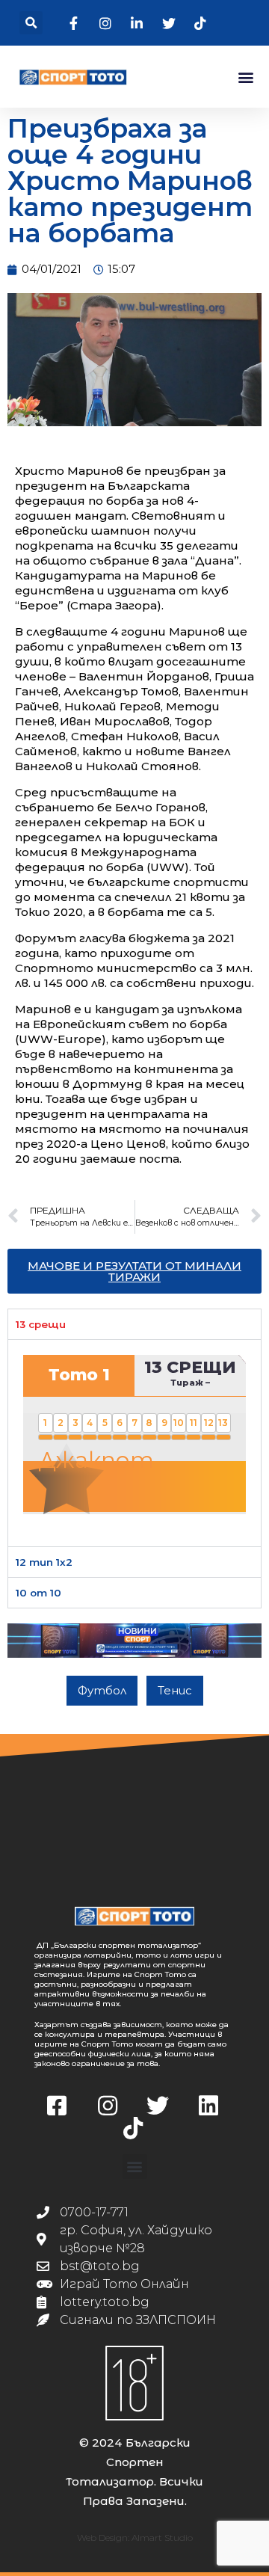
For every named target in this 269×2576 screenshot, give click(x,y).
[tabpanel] (134, 1442)
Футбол (102, 1690)
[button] (31, 23)
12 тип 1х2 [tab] (44, 1562)
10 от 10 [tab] (38, 1593)
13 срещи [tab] (41, 1324)
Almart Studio (162, 2537)
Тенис (175, 1690)
